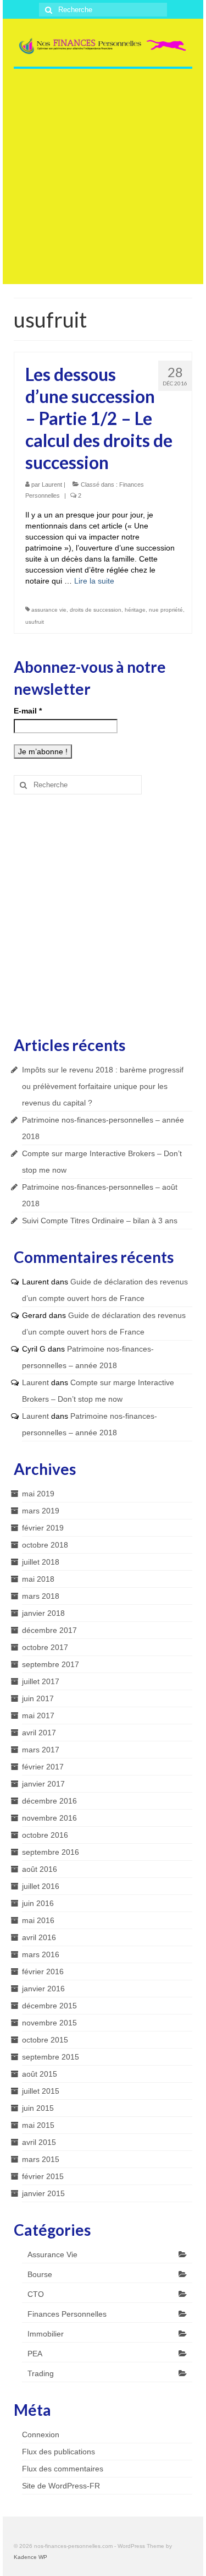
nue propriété (166, 610)
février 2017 (43, 1767)
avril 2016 (39, 1937)
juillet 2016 (41, 1886)
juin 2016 (38, 1903)
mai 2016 (38, 1920)
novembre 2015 (49, 2023)
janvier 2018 (43, 1613)
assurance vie (49, 610)
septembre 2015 (51, 2057)
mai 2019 (38, 1494)
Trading (41, 2373)
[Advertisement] (103, 181)
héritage (135, 610)
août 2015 (40, 2074)
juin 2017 (38, 1698)
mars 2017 (41, 1750)
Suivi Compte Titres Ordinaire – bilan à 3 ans (100, 1221)
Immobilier (46, 2334)
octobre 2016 (45, 1835)
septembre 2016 (51, 1852)
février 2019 (43, 1528)
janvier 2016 (43, 1989)
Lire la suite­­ (94, 581)
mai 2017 (38, 1715)
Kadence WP (30, 2557)
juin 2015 (38, 2108)
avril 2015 (39, 2142)
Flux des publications (59, 2452)
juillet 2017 (41, 1681)
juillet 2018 (41, 1562)
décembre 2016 (49, 1801)
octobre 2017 (45, 1647)
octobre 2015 (45, 2040)
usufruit (35, 622)
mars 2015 (41, 2159)
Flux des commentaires (63, 2469)
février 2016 (43, 1972)
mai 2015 (38, 2125)
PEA (35, 2354)
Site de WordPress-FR (61, 2486)
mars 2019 (41, 1511)
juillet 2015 (41, 2091)
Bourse (40, 2274)
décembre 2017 (49, 1630)
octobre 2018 (45, 1545)
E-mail (28, 711)
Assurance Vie (52, 2254)
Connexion (41, 2435)
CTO (36, 2294)
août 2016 (40, 1869)
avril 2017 (39, 1733)
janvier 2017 (43, 1784)
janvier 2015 (43, 2193)
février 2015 (43, 2176)
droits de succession (96, 610)
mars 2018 (41, 1596)
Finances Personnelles (67, 2314)
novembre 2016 (49, 1818)
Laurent (52, 484)
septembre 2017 (51, 1664)
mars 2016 (41, 1954)
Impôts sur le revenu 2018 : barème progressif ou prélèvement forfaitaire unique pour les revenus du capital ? (103, 1086)
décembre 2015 (49, 2006)
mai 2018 (38, 1579)
